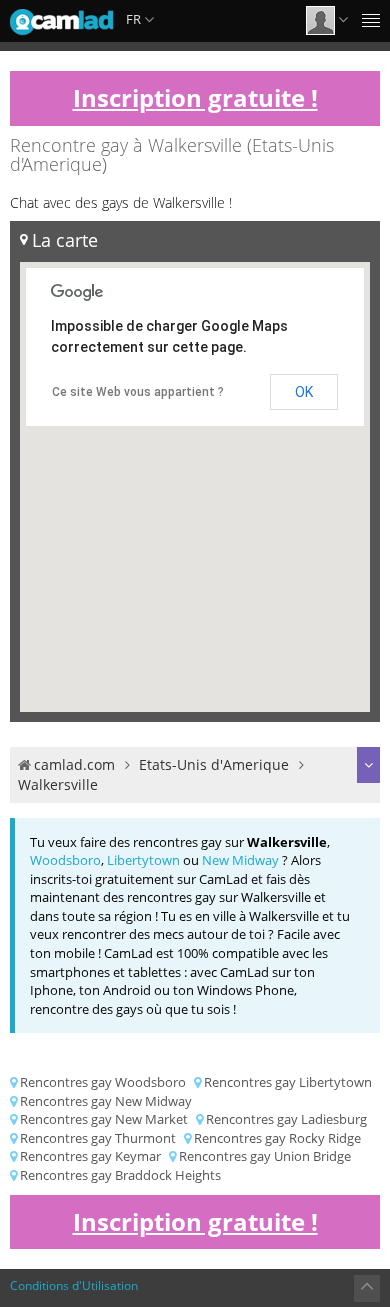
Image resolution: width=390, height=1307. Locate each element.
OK (304, 392)
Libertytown (143, 860)
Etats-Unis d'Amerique (214, 764)
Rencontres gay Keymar (90, 1156)
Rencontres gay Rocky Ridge (277, 1138)
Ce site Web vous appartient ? (138, 392)
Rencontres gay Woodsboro (103, 1082)
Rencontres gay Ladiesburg (286, 1119)
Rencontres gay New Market (104, 1119)
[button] (159, 640)
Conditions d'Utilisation (74, 1285)
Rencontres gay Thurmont (98, 1138)
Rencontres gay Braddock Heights (120, 1175)
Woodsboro (65, 860)
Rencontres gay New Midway (106, 1101)
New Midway (240, 860)
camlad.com (74, 764)
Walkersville (58, 784)
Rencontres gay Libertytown (288, 1082)
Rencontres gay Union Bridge (265, 1156)
